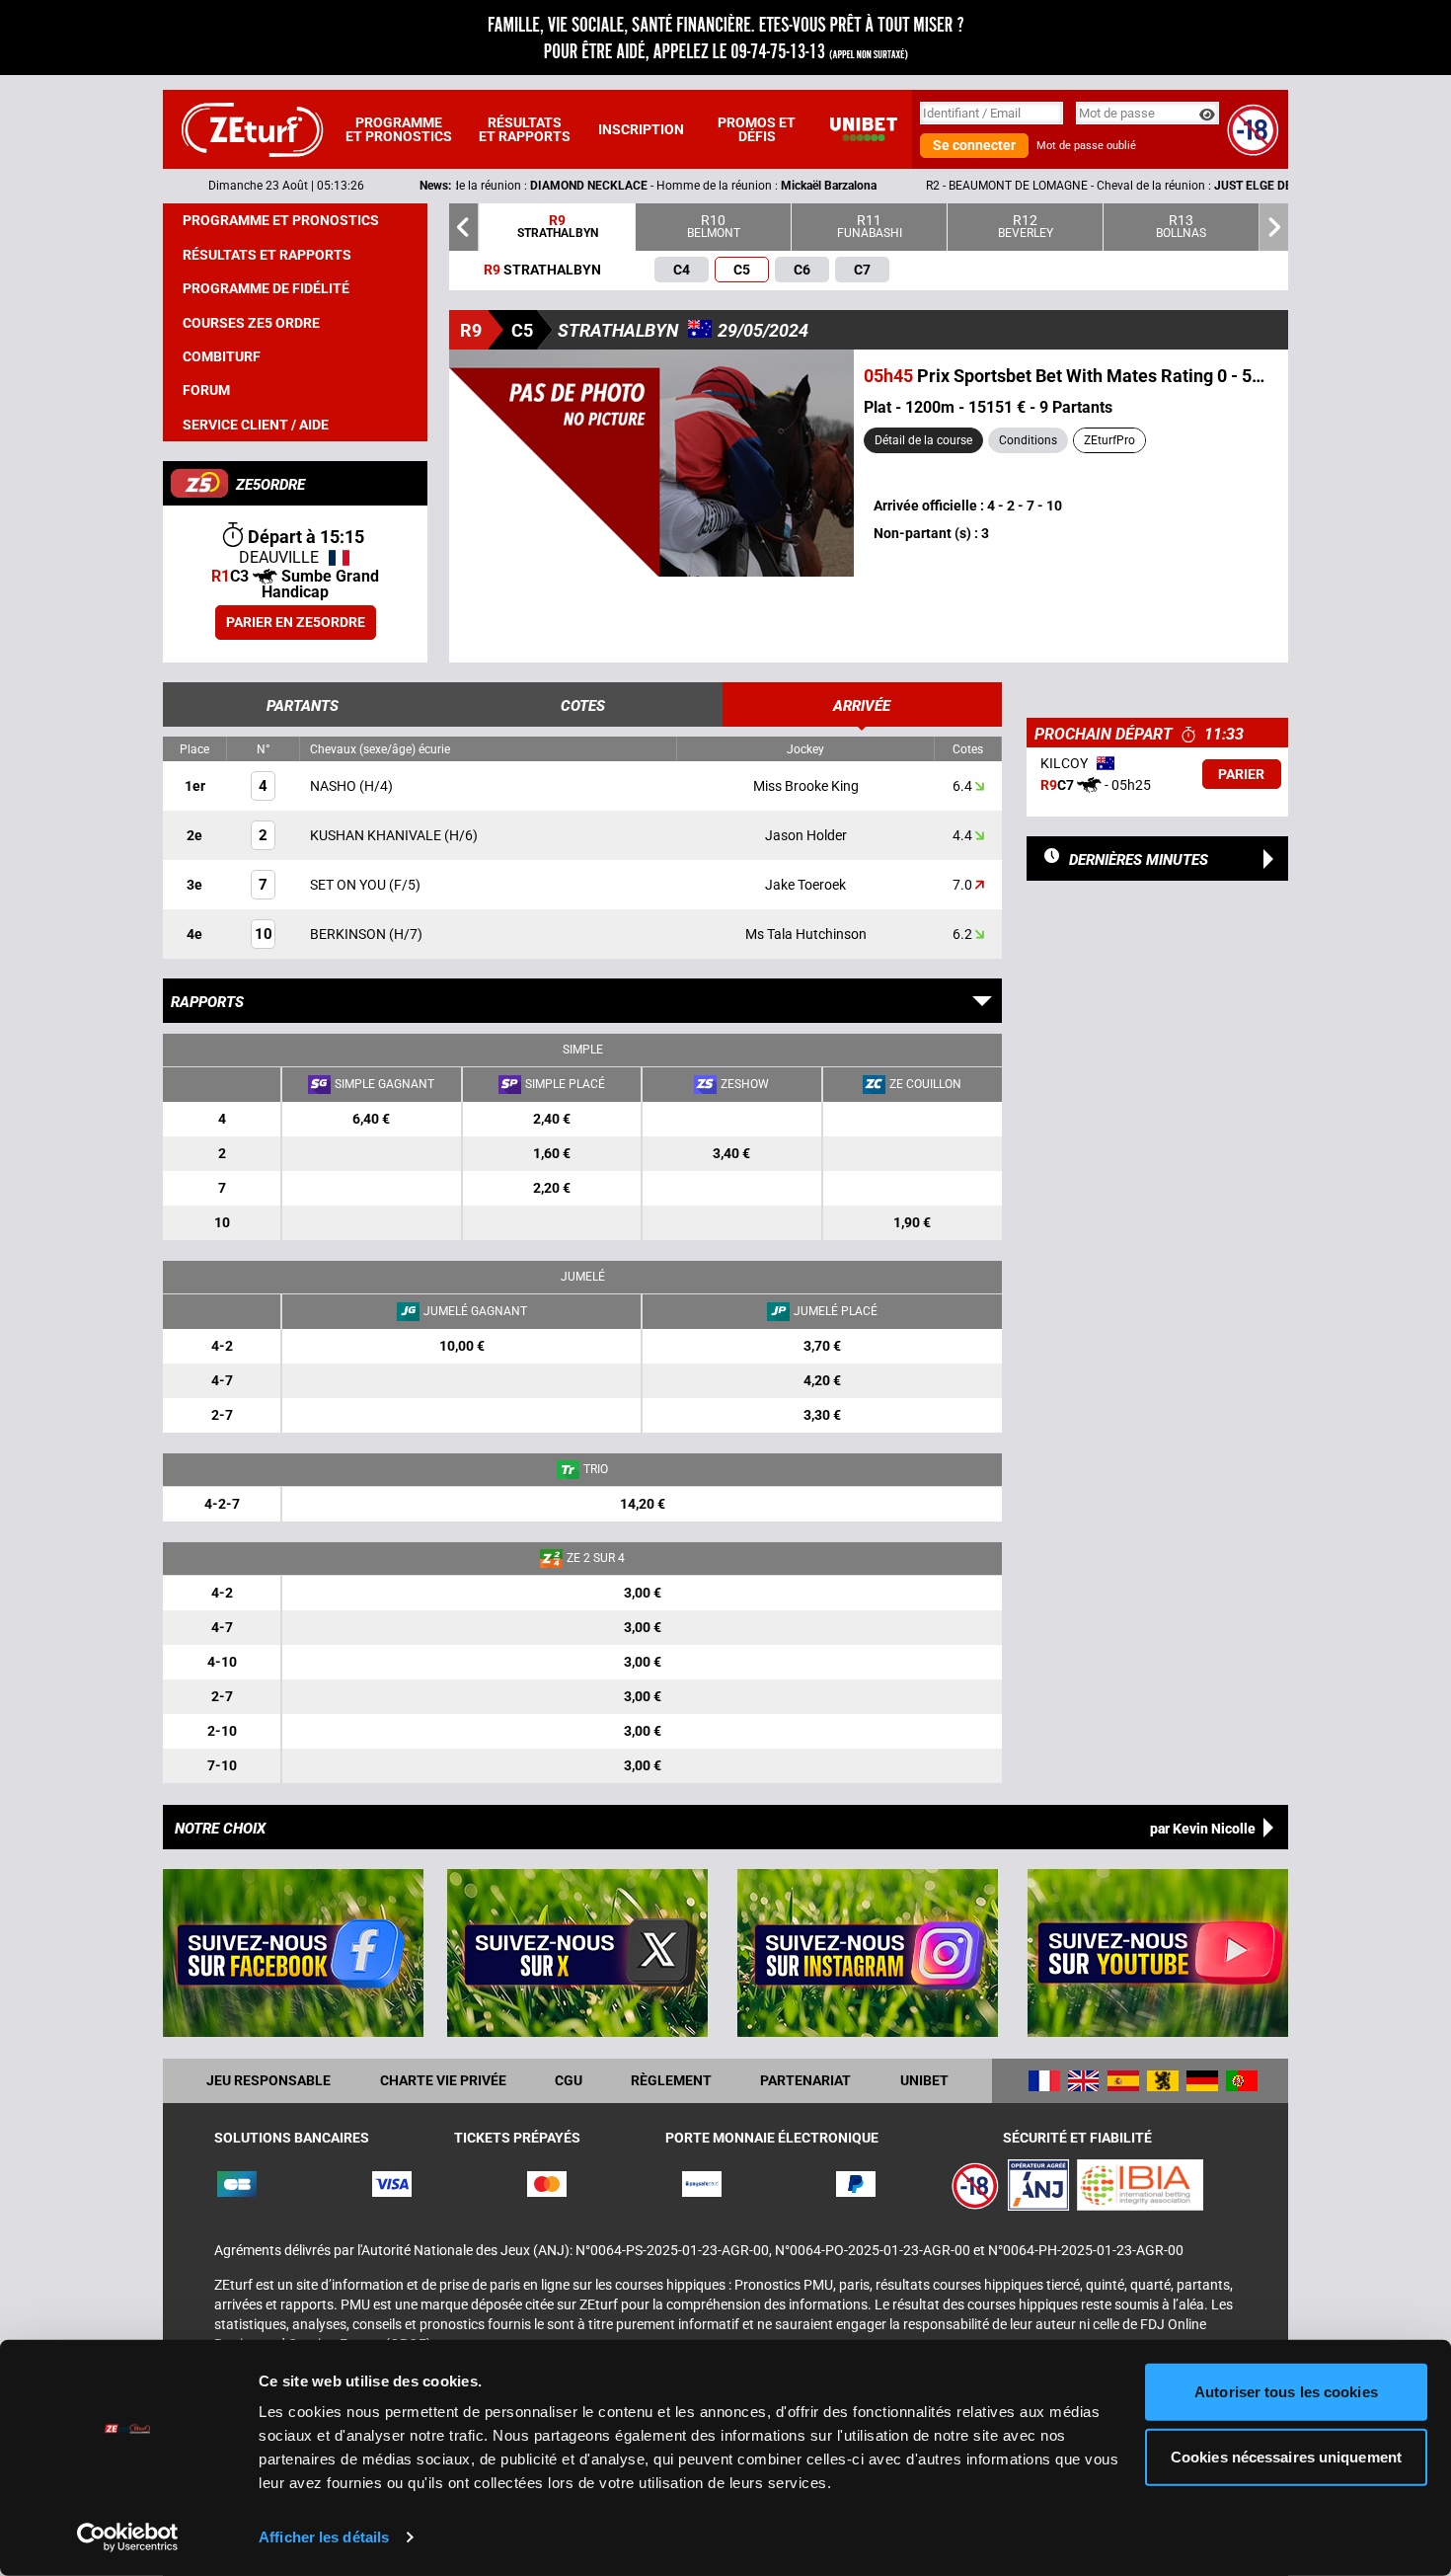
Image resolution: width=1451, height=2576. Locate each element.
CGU (569, 2080)
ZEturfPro (1109, 440)
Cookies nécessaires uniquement (1286, 2456)
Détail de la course (923, 440)
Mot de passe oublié (1086, 146)
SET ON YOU (349, 885)
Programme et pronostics (399, 129)
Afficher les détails (324, 2537)
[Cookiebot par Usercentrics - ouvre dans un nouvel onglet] (128, 2537)
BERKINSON (349, 934)
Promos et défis (757, 129)
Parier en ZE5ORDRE (296, 622)
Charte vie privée (443, 2080)
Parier (1241, 774)
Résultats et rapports (525, 129)
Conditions (1028, 440)
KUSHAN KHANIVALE (377, 835)
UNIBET (924, 2080)
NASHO (335, 786)
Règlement (671, 2080)
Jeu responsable (268, 2080)
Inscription (641, 129)
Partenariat (805, 2080)
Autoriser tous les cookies (1286, 2392)
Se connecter (974, 145)
